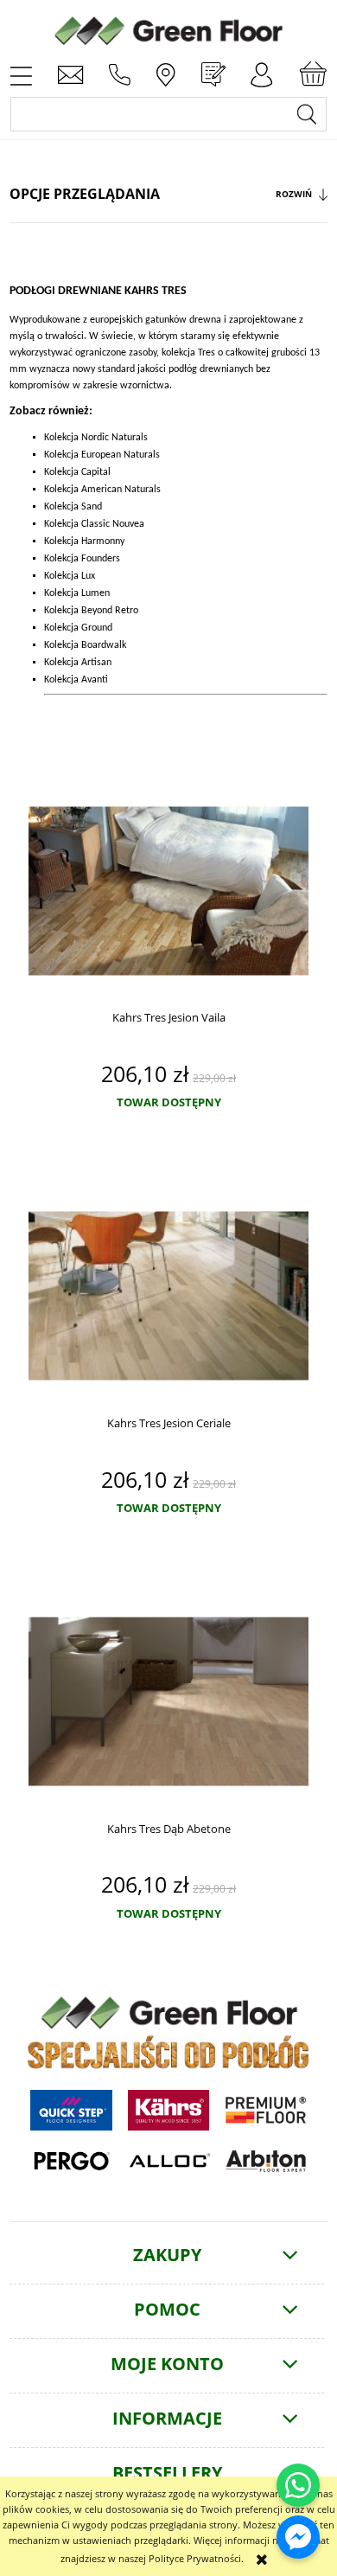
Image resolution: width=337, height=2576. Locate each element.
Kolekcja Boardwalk (85, 645)
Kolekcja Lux (70, 576)
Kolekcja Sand (73, 507)
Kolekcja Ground (78, 628)
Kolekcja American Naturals (102, 490)
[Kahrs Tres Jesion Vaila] (168, 891)
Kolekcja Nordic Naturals (96, 438)
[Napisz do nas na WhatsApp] (298, 2485)
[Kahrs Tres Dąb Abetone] (168, 1702)
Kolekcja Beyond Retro (91, 611)
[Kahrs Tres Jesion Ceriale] (168, 1296)
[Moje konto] (262, 75)
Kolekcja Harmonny (84, 541)
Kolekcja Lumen (77, 593)
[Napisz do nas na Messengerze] (298, 2537)
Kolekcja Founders (82, 559)
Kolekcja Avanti (76, 680)
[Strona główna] (168, 29)
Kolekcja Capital (77, 472)
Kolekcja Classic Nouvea (94, 524)
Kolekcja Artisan (78, 663)
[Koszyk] (313, 74)
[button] (21, 74)
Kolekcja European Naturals (102, 455)
